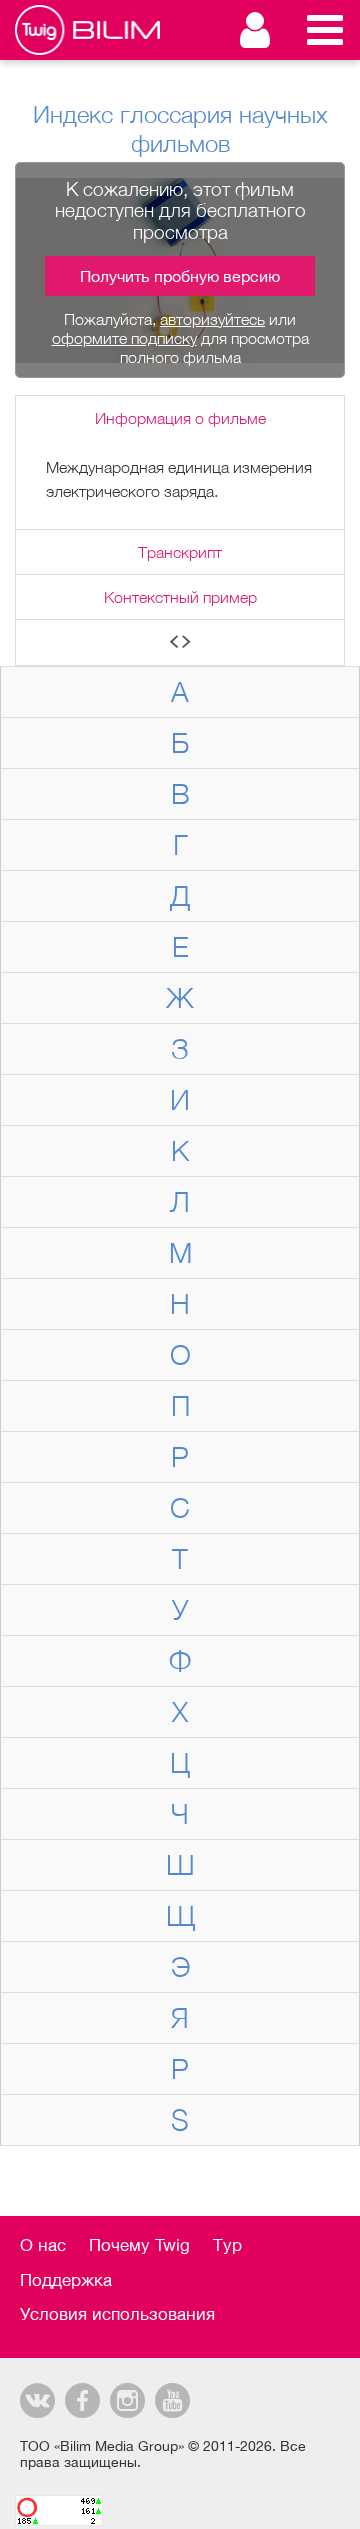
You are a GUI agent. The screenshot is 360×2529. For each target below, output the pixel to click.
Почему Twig (139, 2245)
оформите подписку (124, 338)
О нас (43, 2245)
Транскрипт (180, 552)
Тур (227, 2245)
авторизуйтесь (212, 319)
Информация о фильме (180, 418)
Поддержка (66, 2280)
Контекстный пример (180, 597)
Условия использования (117, 2314)
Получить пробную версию (180, 276)
